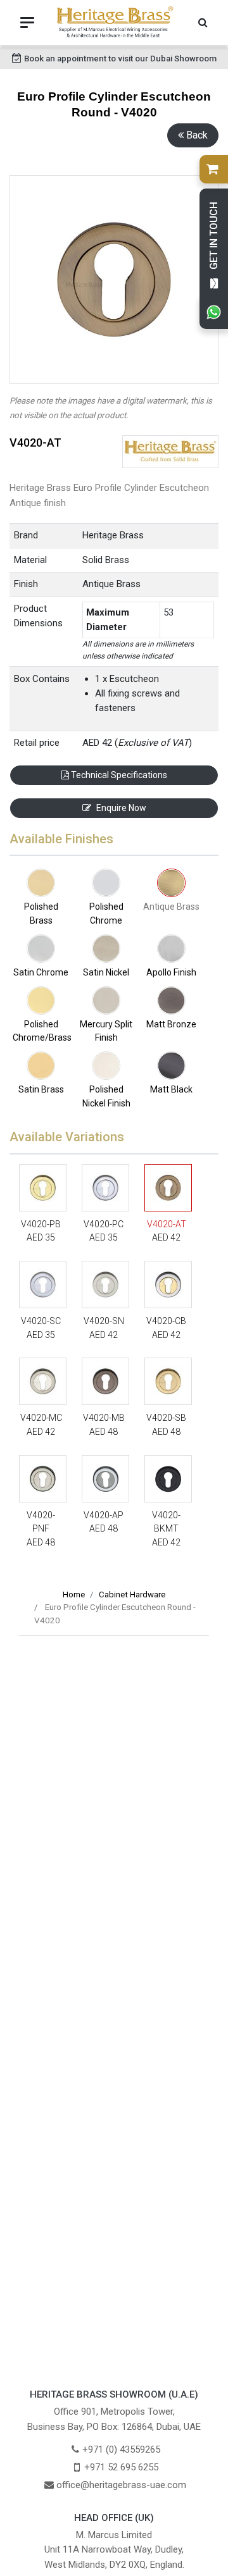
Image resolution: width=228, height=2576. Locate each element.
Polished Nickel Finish (106, 1096)
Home (74, 1595)
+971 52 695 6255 (121, 2467)
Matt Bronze (171, 1024)
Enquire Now (121, 808)
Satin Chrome (41, 972)
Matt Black (171, 1089)
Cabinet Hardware (132, 1595)
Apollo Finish (171, 972)
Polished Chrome (106, 913)
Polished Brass (41, 913)
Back (197, 135)
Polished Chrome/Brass (41, 1031)
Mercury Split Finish (106, 1031)
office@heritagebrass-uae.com (121, 2485)
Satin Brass (41, 1089)
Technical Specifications (118, 775)
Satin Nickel (106, 972)
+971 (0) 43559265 (121, 2449)
